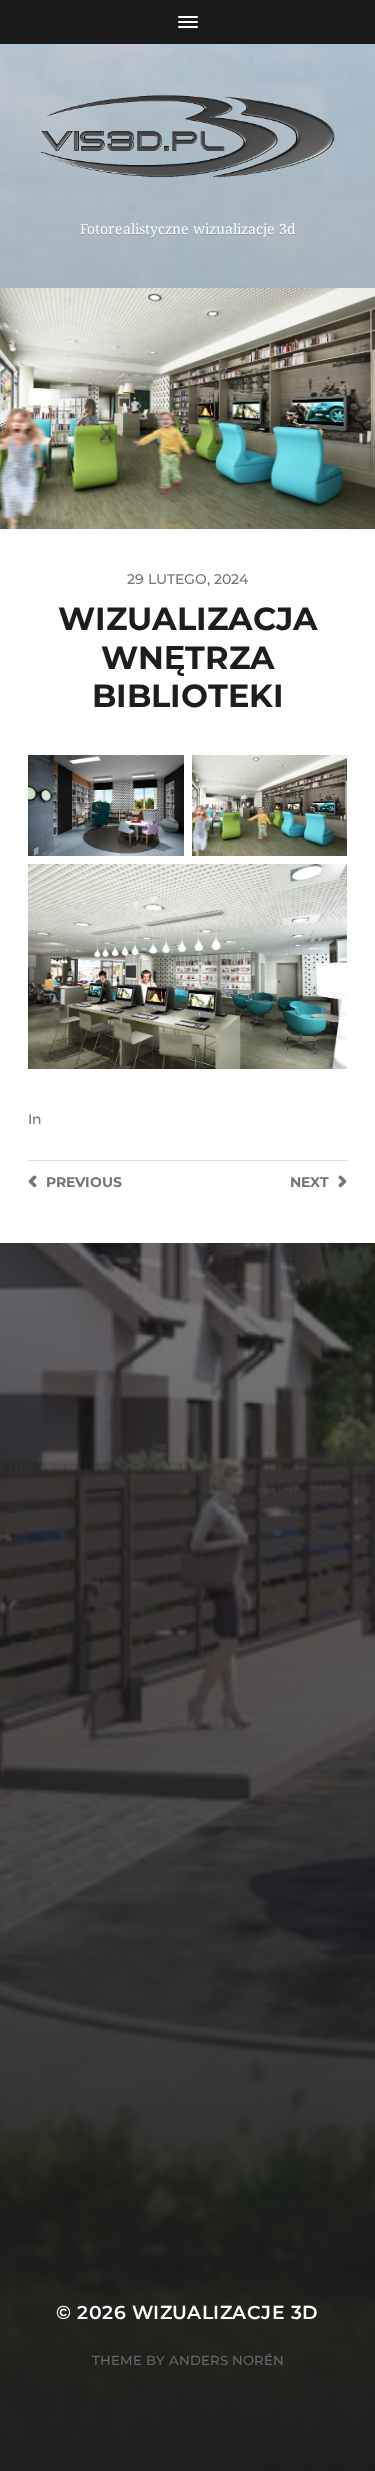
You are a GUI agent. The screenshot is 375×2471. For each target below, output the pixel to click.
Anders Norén (226, 2360)
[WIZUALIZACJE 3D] (187, 139)
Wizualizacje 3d (225, 2312)
